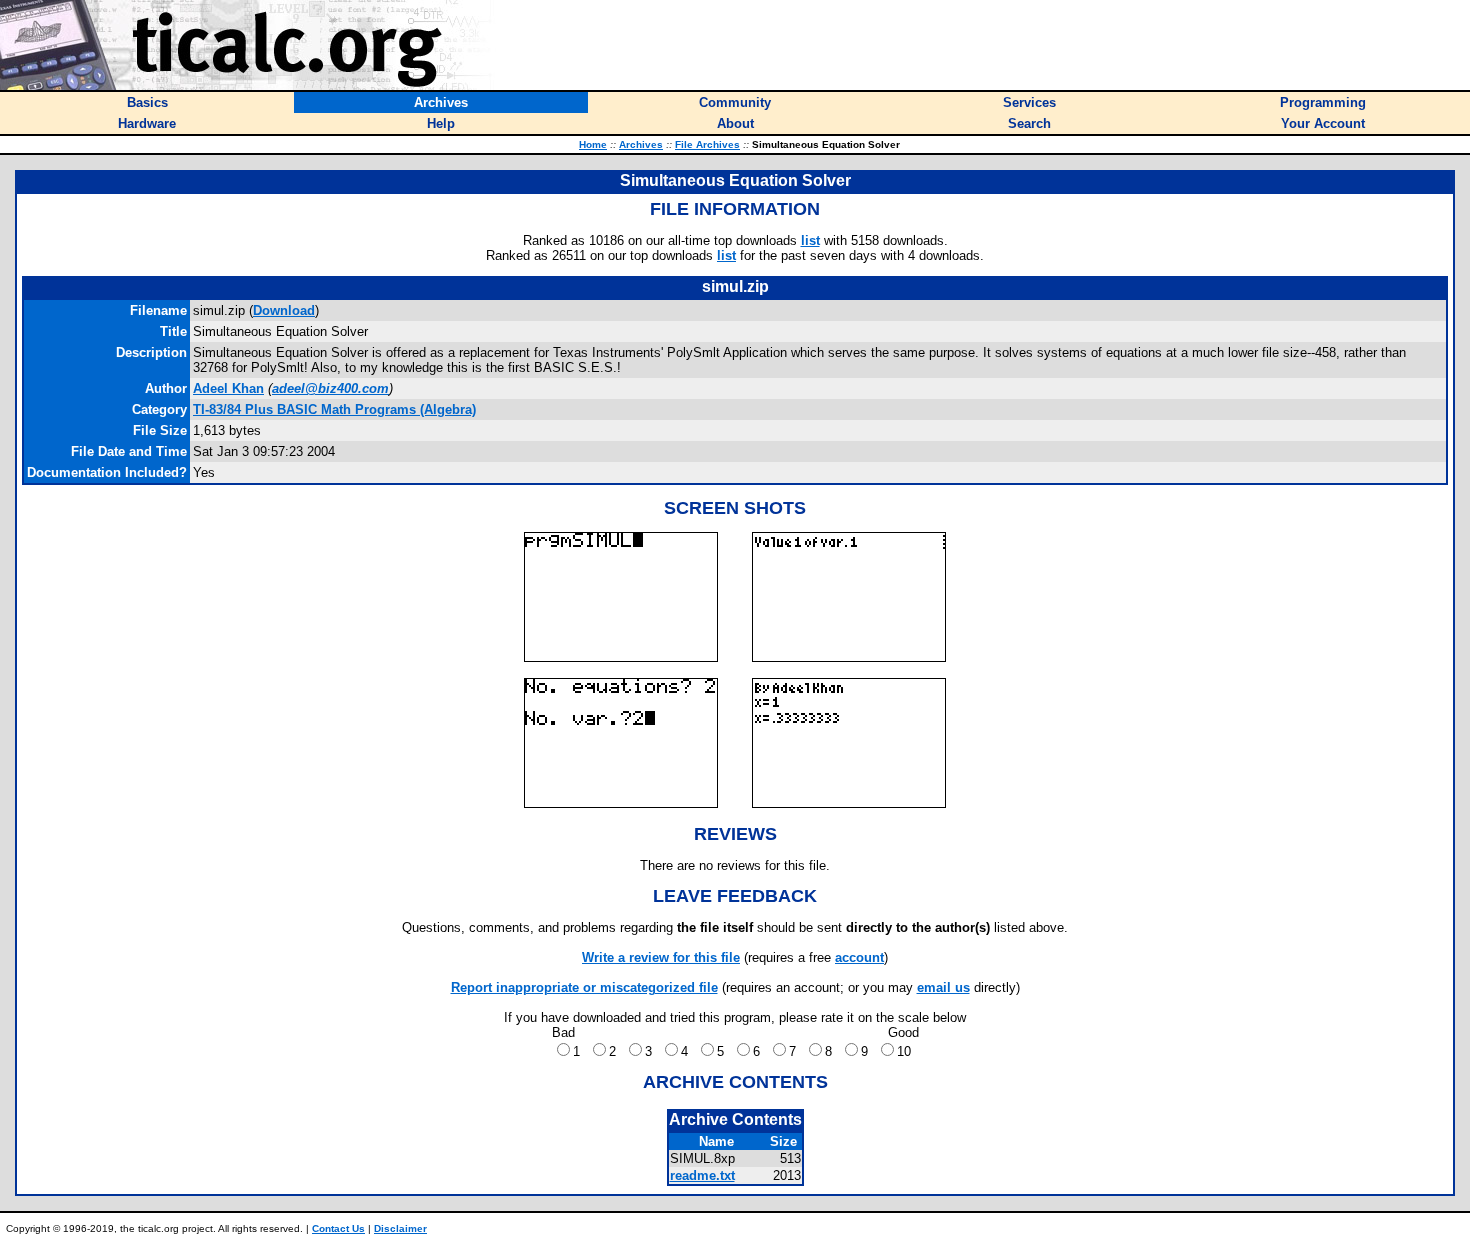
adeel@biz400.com (330, 388)
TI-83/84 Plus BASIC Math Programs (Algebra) (334, 409)
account (859, 957)
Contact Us (338, 1228)
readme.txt (702, 1175)
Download (284, 310)
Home (593, 144)
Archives (641, 144)
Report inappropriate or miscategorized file (584, 987)
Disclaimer (400, 1228)
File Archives (707, 144)
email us (943, 987)
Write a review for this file (661, 957)
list (810, 240)
